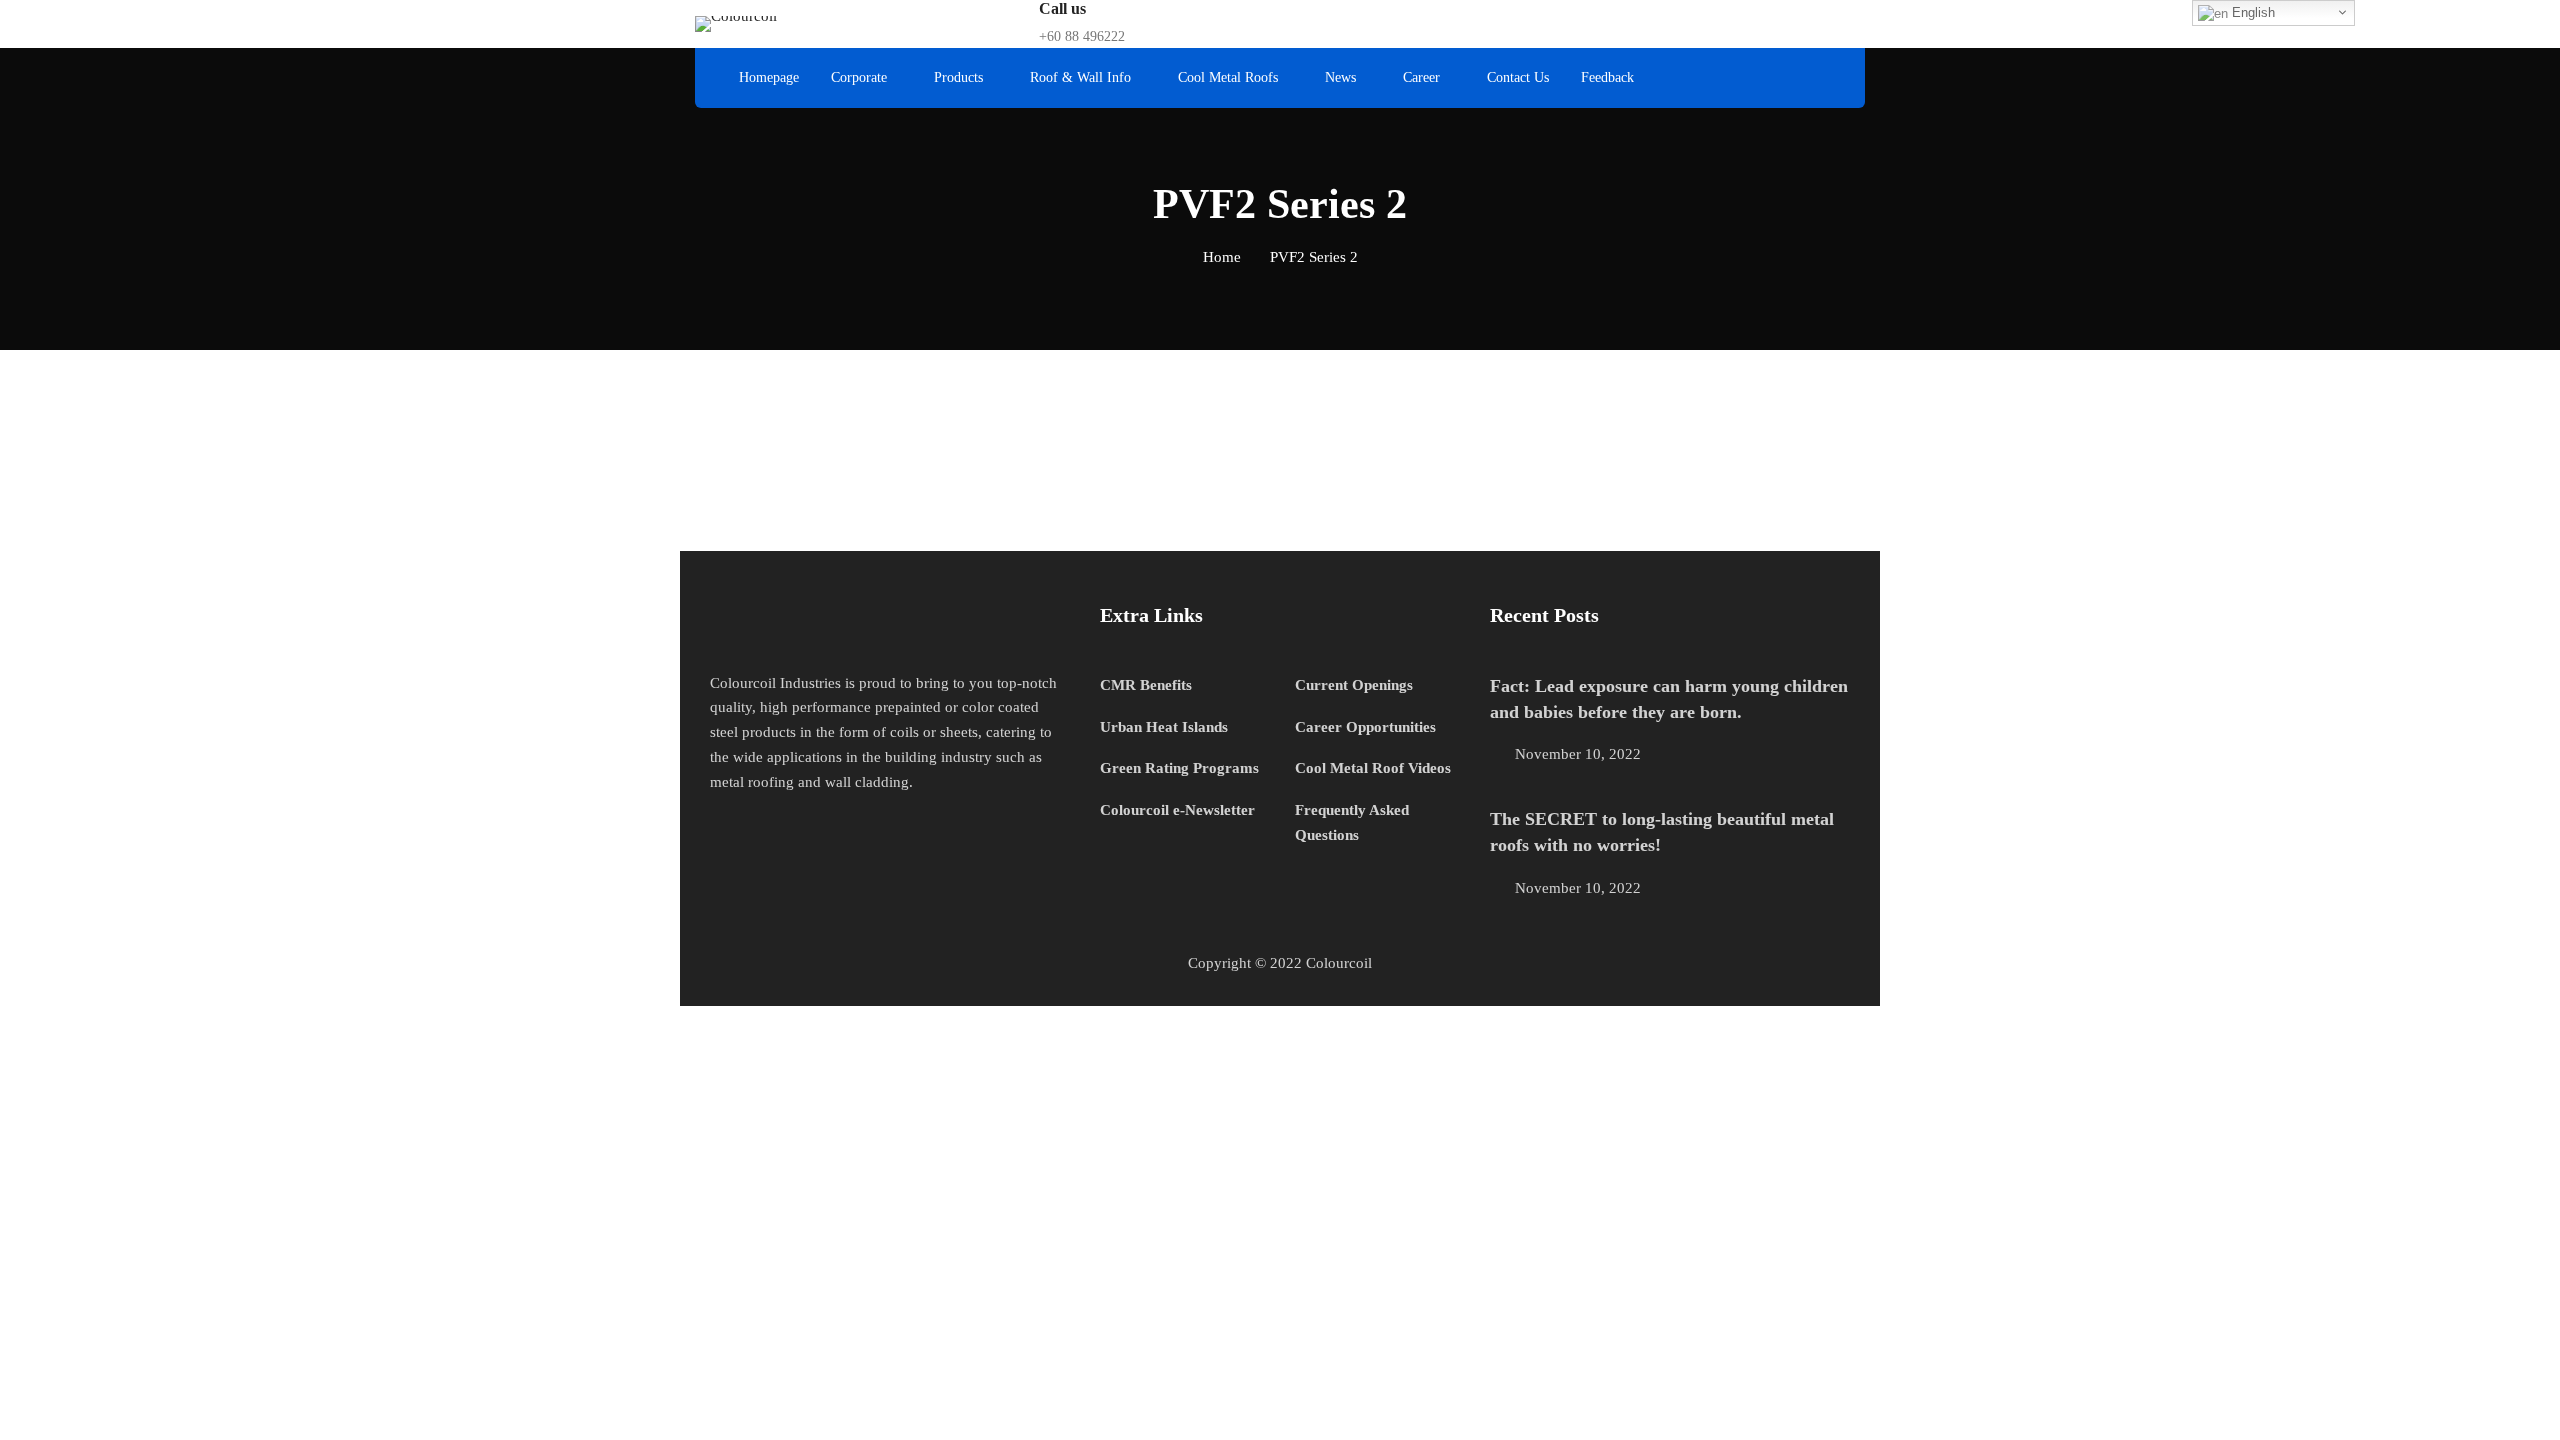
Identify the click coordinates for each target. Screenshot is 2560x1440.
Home (1222, 257)
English (2251, 12)
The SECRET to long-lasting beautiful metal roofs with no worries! (1662, 832)
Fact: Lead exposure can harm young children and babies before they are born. (1669, 699)
